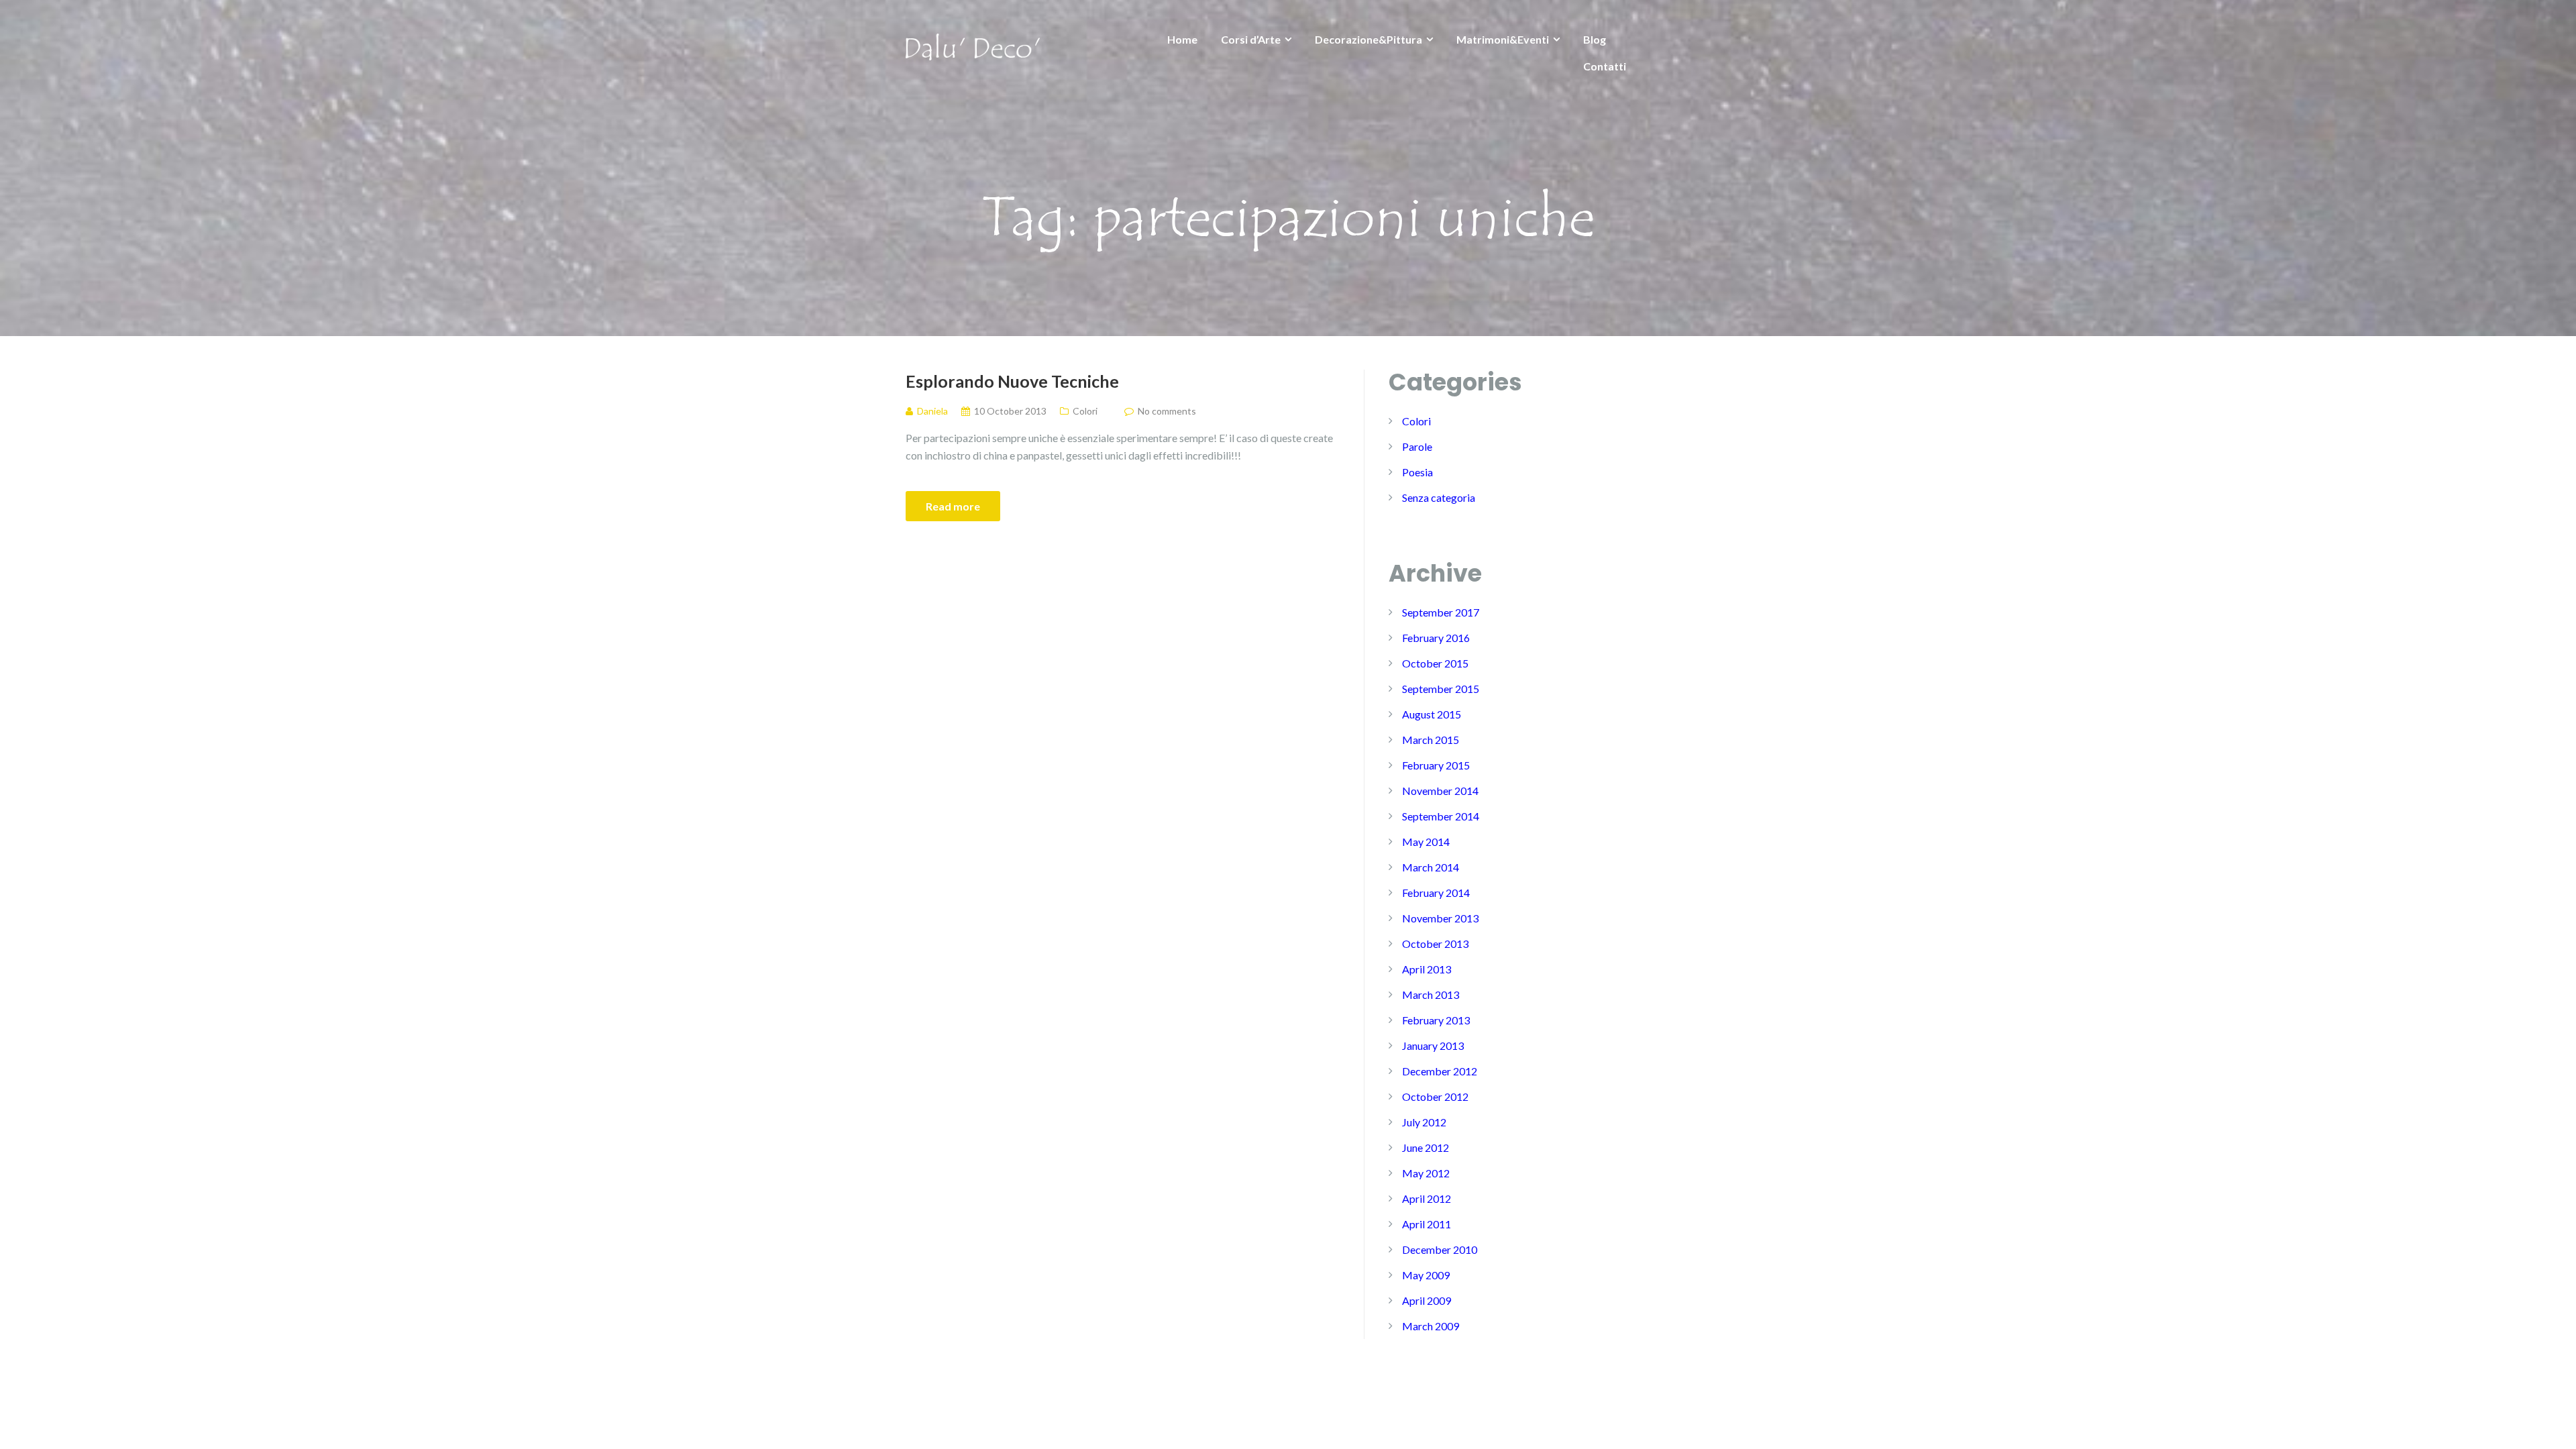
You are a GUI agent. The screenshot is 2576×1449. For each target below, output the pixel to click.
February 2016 (1436, 638)
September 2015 (1441, 689)
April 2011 (1427, 1224)
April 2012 (1427, 1198)
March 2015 (1431, 740)
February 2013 (1436, 1020)
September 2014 (1441, 816)
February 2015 (1436, 765)
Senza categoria (1439, 497)
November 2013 (1440, 918)
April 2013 (1427, 969)
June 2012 (1426, 1147)
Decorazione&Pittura (1368, 39)
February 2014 (1436, 893)
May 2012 (1426, 1173)
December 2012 (1440, 1071)
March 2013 (1431, 995)
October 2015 (1435, 663)
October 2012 (1435, 1096)
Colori (1085, 411)
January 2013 (1433, 1045)
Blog (1595, 39)
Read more (953, 506)
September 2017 (1441, 612)
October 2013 (1435, 944)
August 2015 (1432, 714)
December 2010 (1440, 1249)
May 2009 (1426, 1275)
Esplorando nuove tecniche (1012, 381)
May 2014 (1426, 842)
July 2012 (1424, 1122)
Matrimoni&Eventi (1503, 39)
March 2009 (1431, 1326)
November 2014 (1440, 791)
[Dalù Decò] (973, 45)
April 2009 (1427, 1300)
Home (1182, 39)
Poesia (1417, 472)
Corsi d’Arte (1251, 39)
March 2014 (1431, 867)
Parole (1417, 446)
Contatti (1605, 66)
